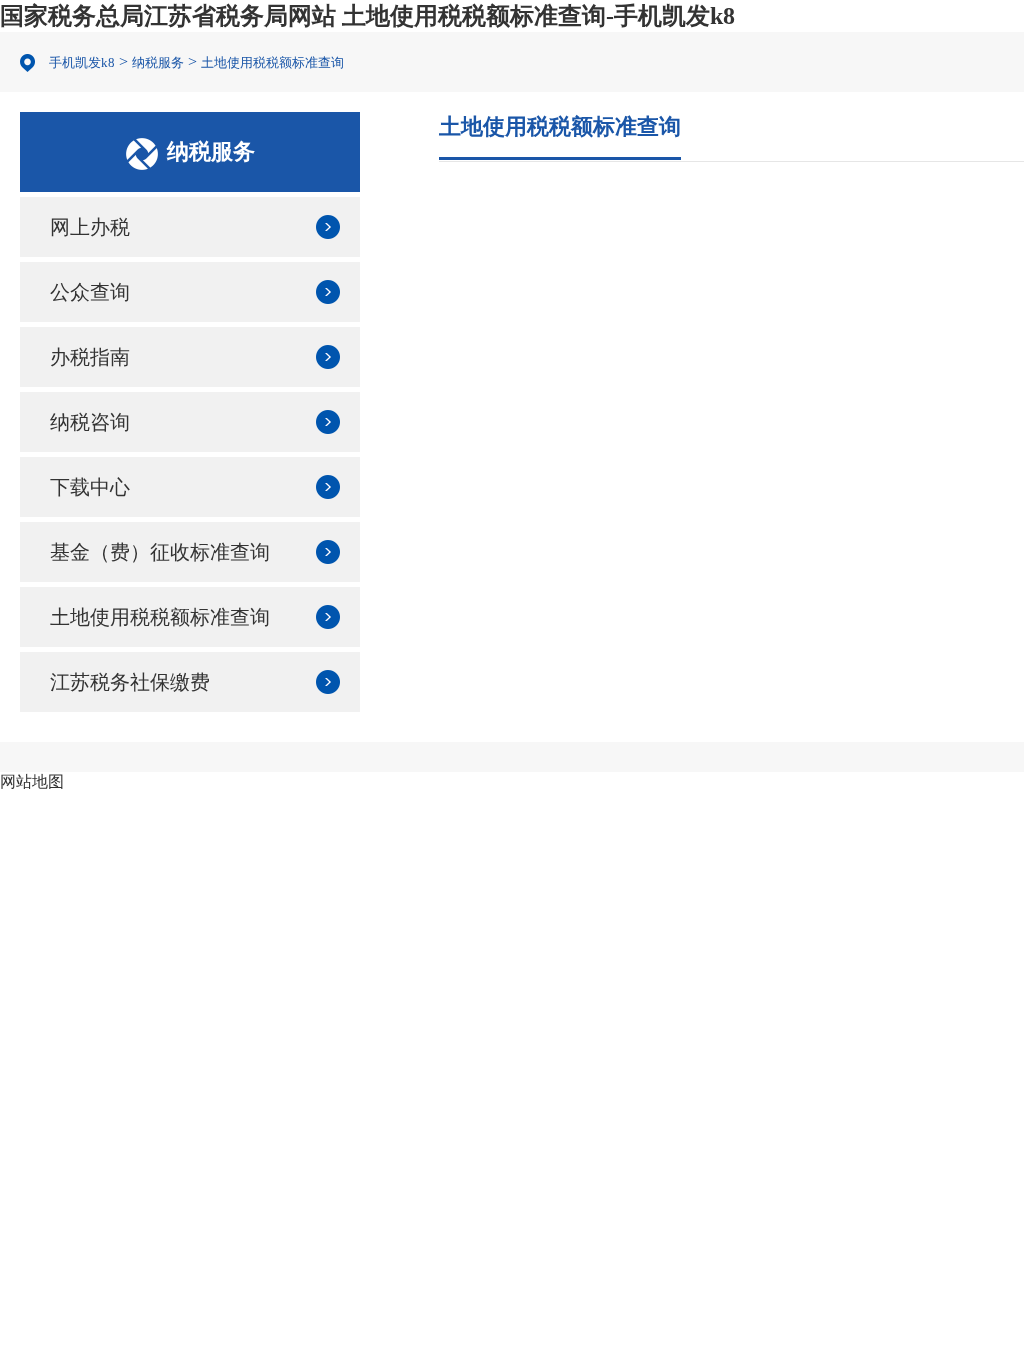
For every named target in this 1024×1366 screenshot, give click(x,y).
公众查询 (90, 292)
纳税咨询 (90, 422)
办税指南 (90, 357)
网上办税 (90, 227)
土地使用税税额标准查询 (272, 62)
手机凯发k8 (82, 62)
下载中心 (90, 487)
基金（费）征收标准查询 (160, 552)
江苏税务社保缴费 (130, 682)
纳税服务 (158, 62)
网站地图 (32, 781)
